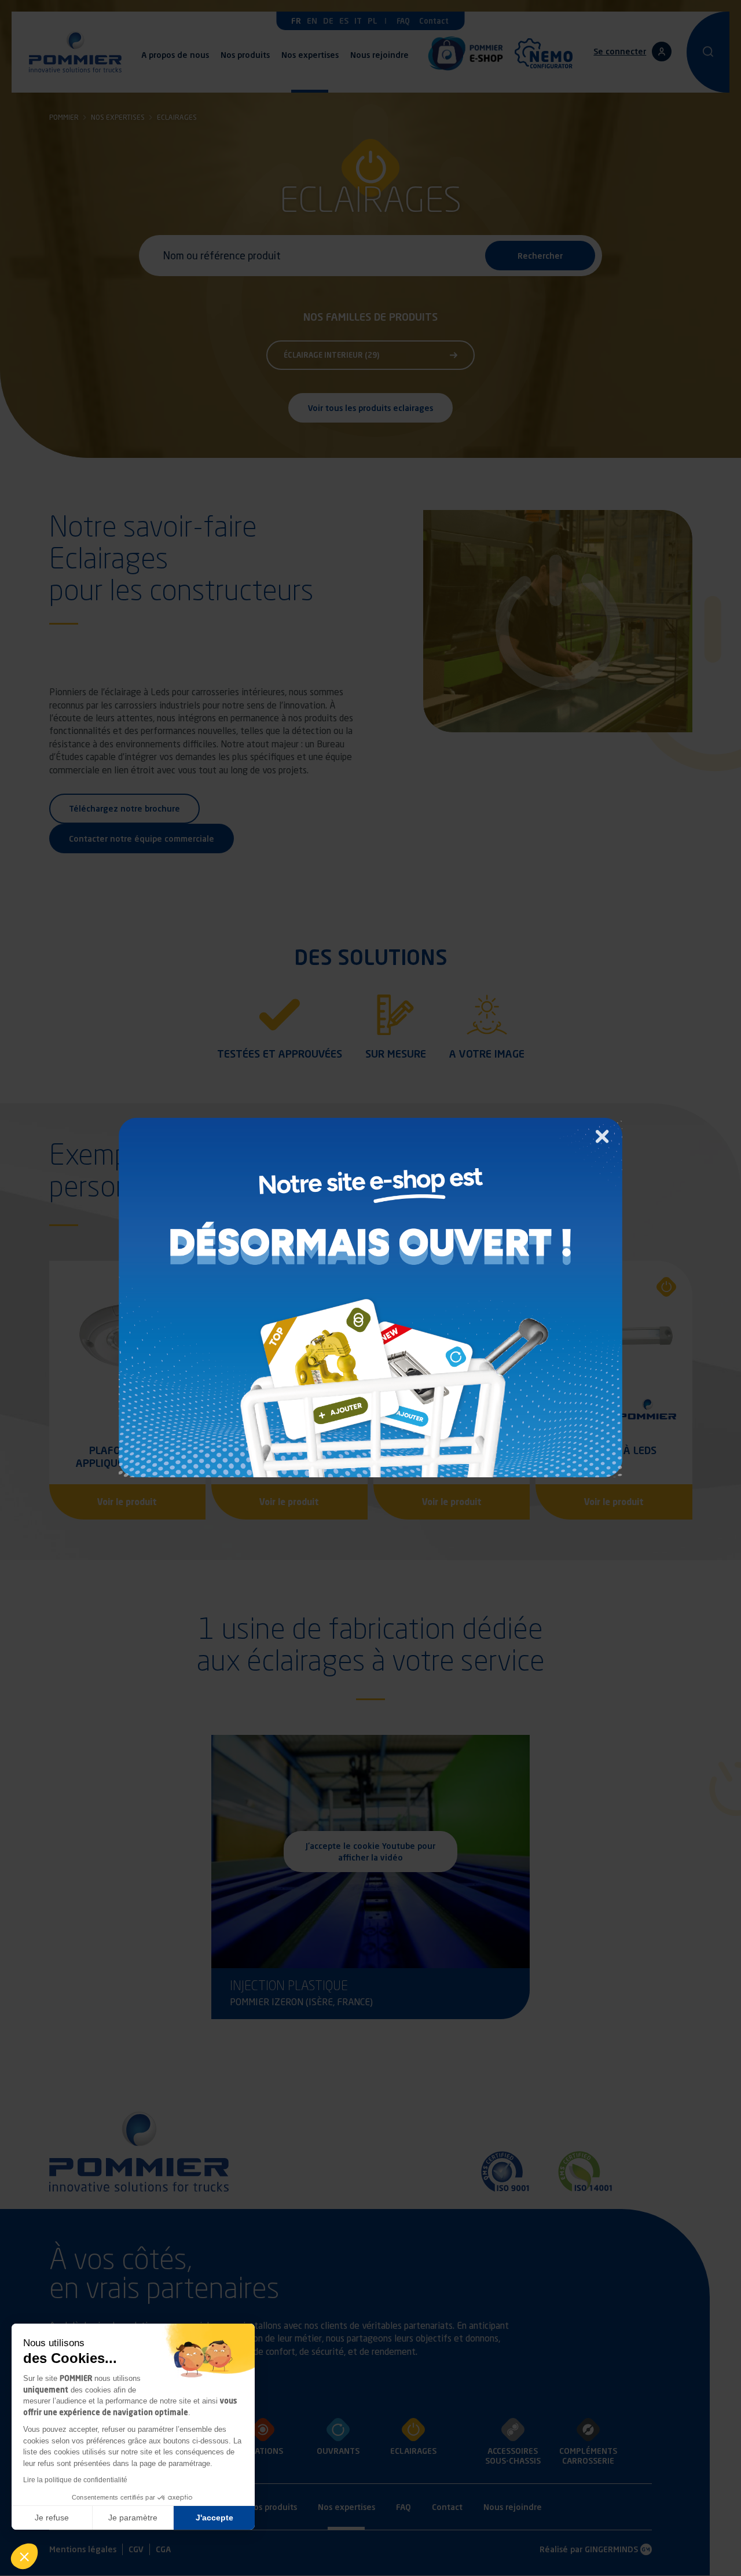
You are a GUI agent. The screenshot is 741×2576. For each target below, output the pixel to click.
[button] (24, 2556)
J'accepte (214, 2518)
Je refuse (52, 2518)
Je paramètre (133, 2518)
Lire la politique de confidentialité (75, 2480)
